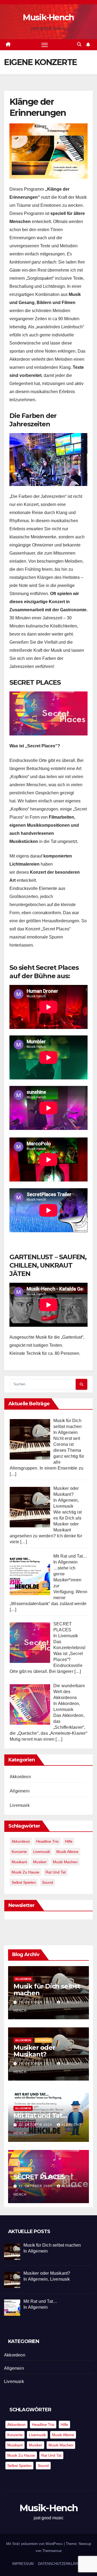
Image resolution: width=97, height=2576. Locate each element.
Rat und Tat (56, 1872)
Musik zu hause (25, 1872)
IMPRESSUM (23, 2564)
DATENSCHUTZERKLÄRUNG (62, 2564)
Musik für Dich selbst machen (47, 1990)
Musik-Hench (48, 17)
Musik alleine (67, 1852)
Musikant (19, 1862)
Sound (48, 1882)
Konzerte (19, 1852)
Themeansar (52, 2551)
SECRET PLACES (39, 2177)
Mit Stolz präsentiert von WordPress (35, 2544)
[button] (79, 44)
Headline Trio (47, 1841)
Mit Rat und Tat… (40, 2116)
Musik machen (65, 1862)
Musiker (40, 1862)
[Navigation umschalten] (45, 45)
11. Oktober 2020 (36, 2125)
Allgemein (20, 1791)
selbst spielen (24, 1882)
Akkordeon (20, 1777)
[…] (13, 1474)
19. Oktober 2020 (36, 2002)
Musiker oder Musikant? (34, 2051)
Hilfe (69, 1841)
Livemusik (20, 1805)
